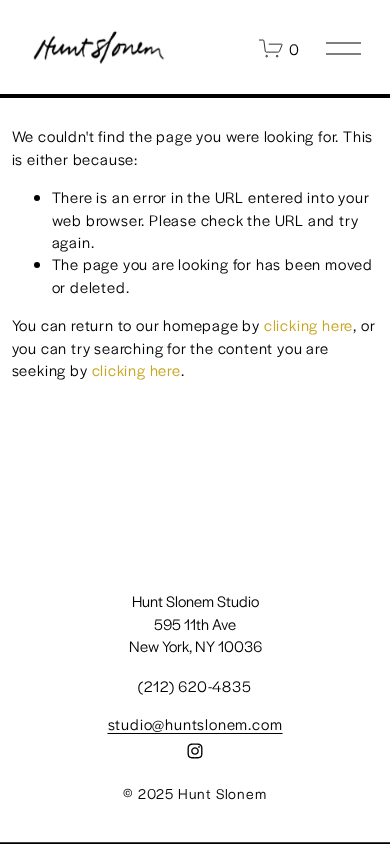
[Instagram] (195, 751)
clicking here (308, 324)
